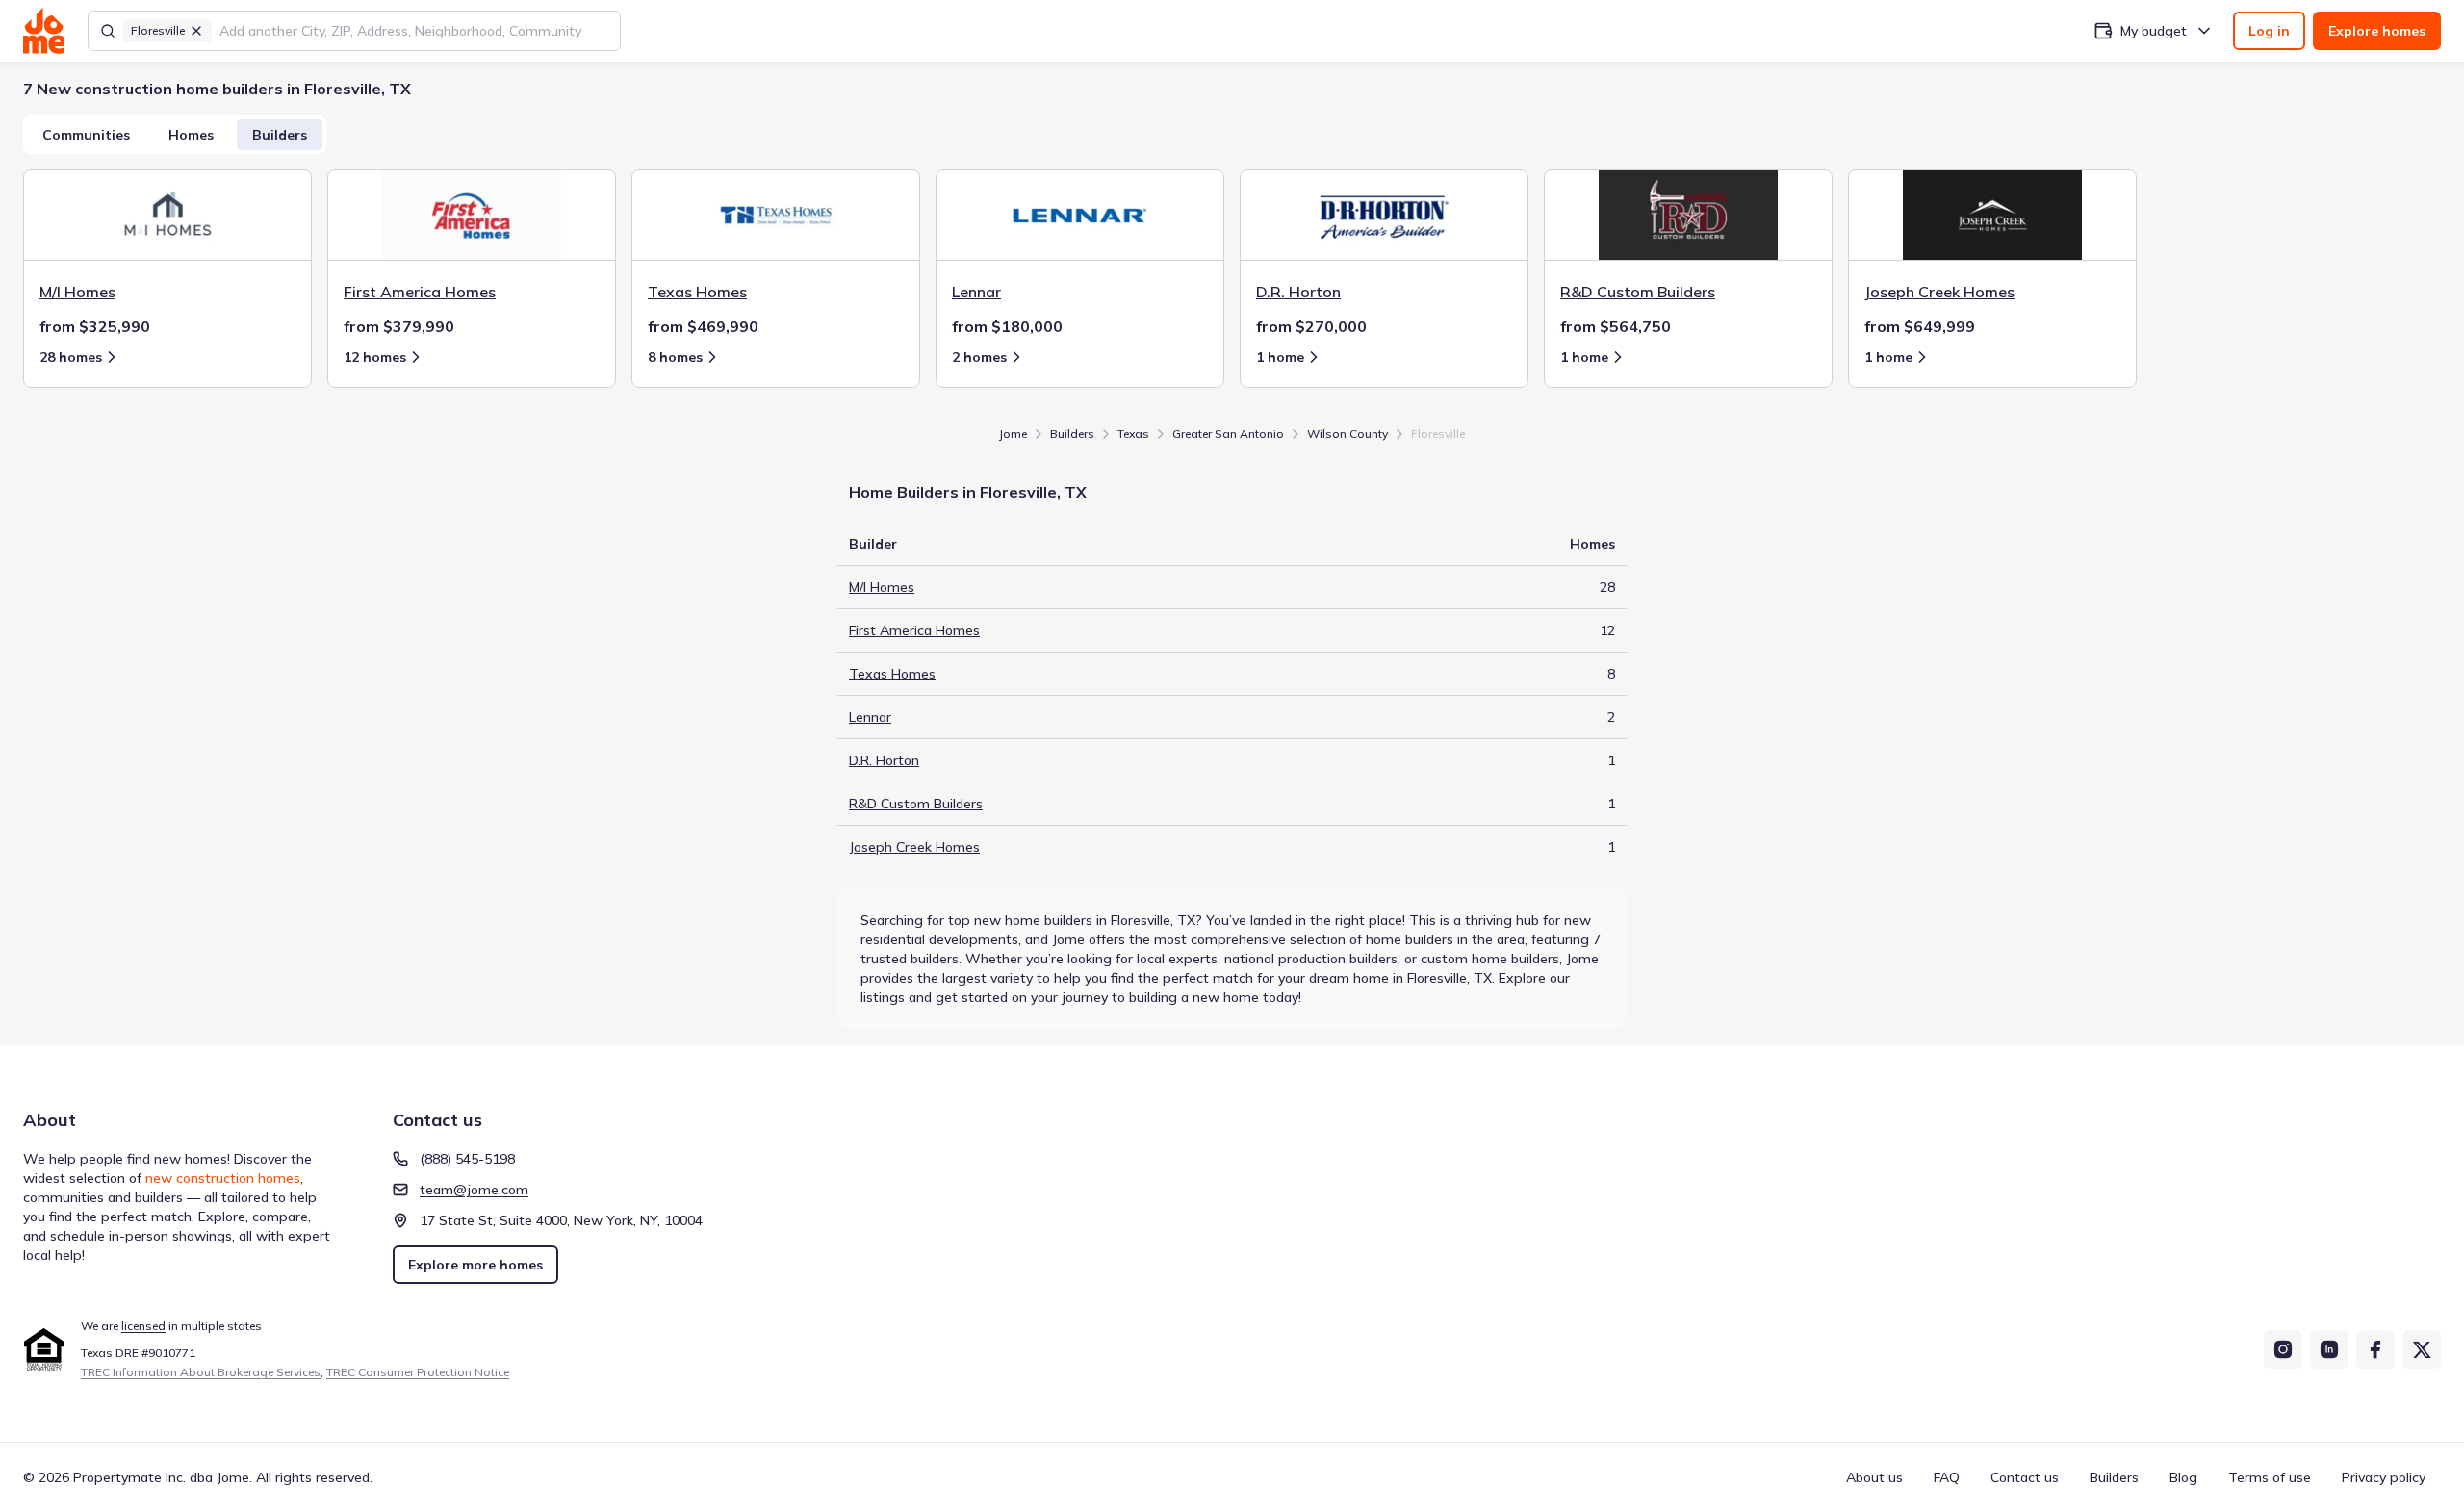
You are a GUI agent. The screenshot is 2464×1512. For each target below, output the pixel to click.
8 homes (675, 357)
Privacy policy (2384, 1477)
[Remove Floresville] (196, 31)
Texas (1133, 434)
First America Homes (914, 630)
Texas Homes (892, 674)
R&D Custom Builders (916, 804)
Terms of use (2270, 1477)
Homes (191, 135)
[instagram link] (2283, 1349)
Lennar (870, 717)
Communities (86, 135)
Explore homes (2377, 31)
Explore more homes (475, 1265)
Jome (1013, 434)
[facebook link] (2375, 1349)
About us (1874, 1477)
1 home (1280, 357)
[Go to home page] (44, 31)
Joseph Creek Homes (914, 847)
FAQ (1947, 1477)
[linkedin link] (2329, 1349)
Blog (2183, 1477)
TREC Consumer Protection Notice (418, 1372)
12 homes (375, 357)
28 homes (71, 357)
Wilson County (1347, 434)
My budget (2154, 31)
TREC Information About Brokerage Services (201, 1372)
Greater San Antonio (1228, 434)
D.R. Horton (884, 760)
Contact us (2025, 1477)
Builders (280, 135)
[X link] (2422, 1349)
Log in (2269, 31)
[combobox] (414, 31)
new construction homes (223, 1178)
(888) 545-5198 (467, 1159)
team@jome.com (474, 1190)
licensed (143, 1326)
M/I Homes (882, 587)
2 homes (979, 357)
